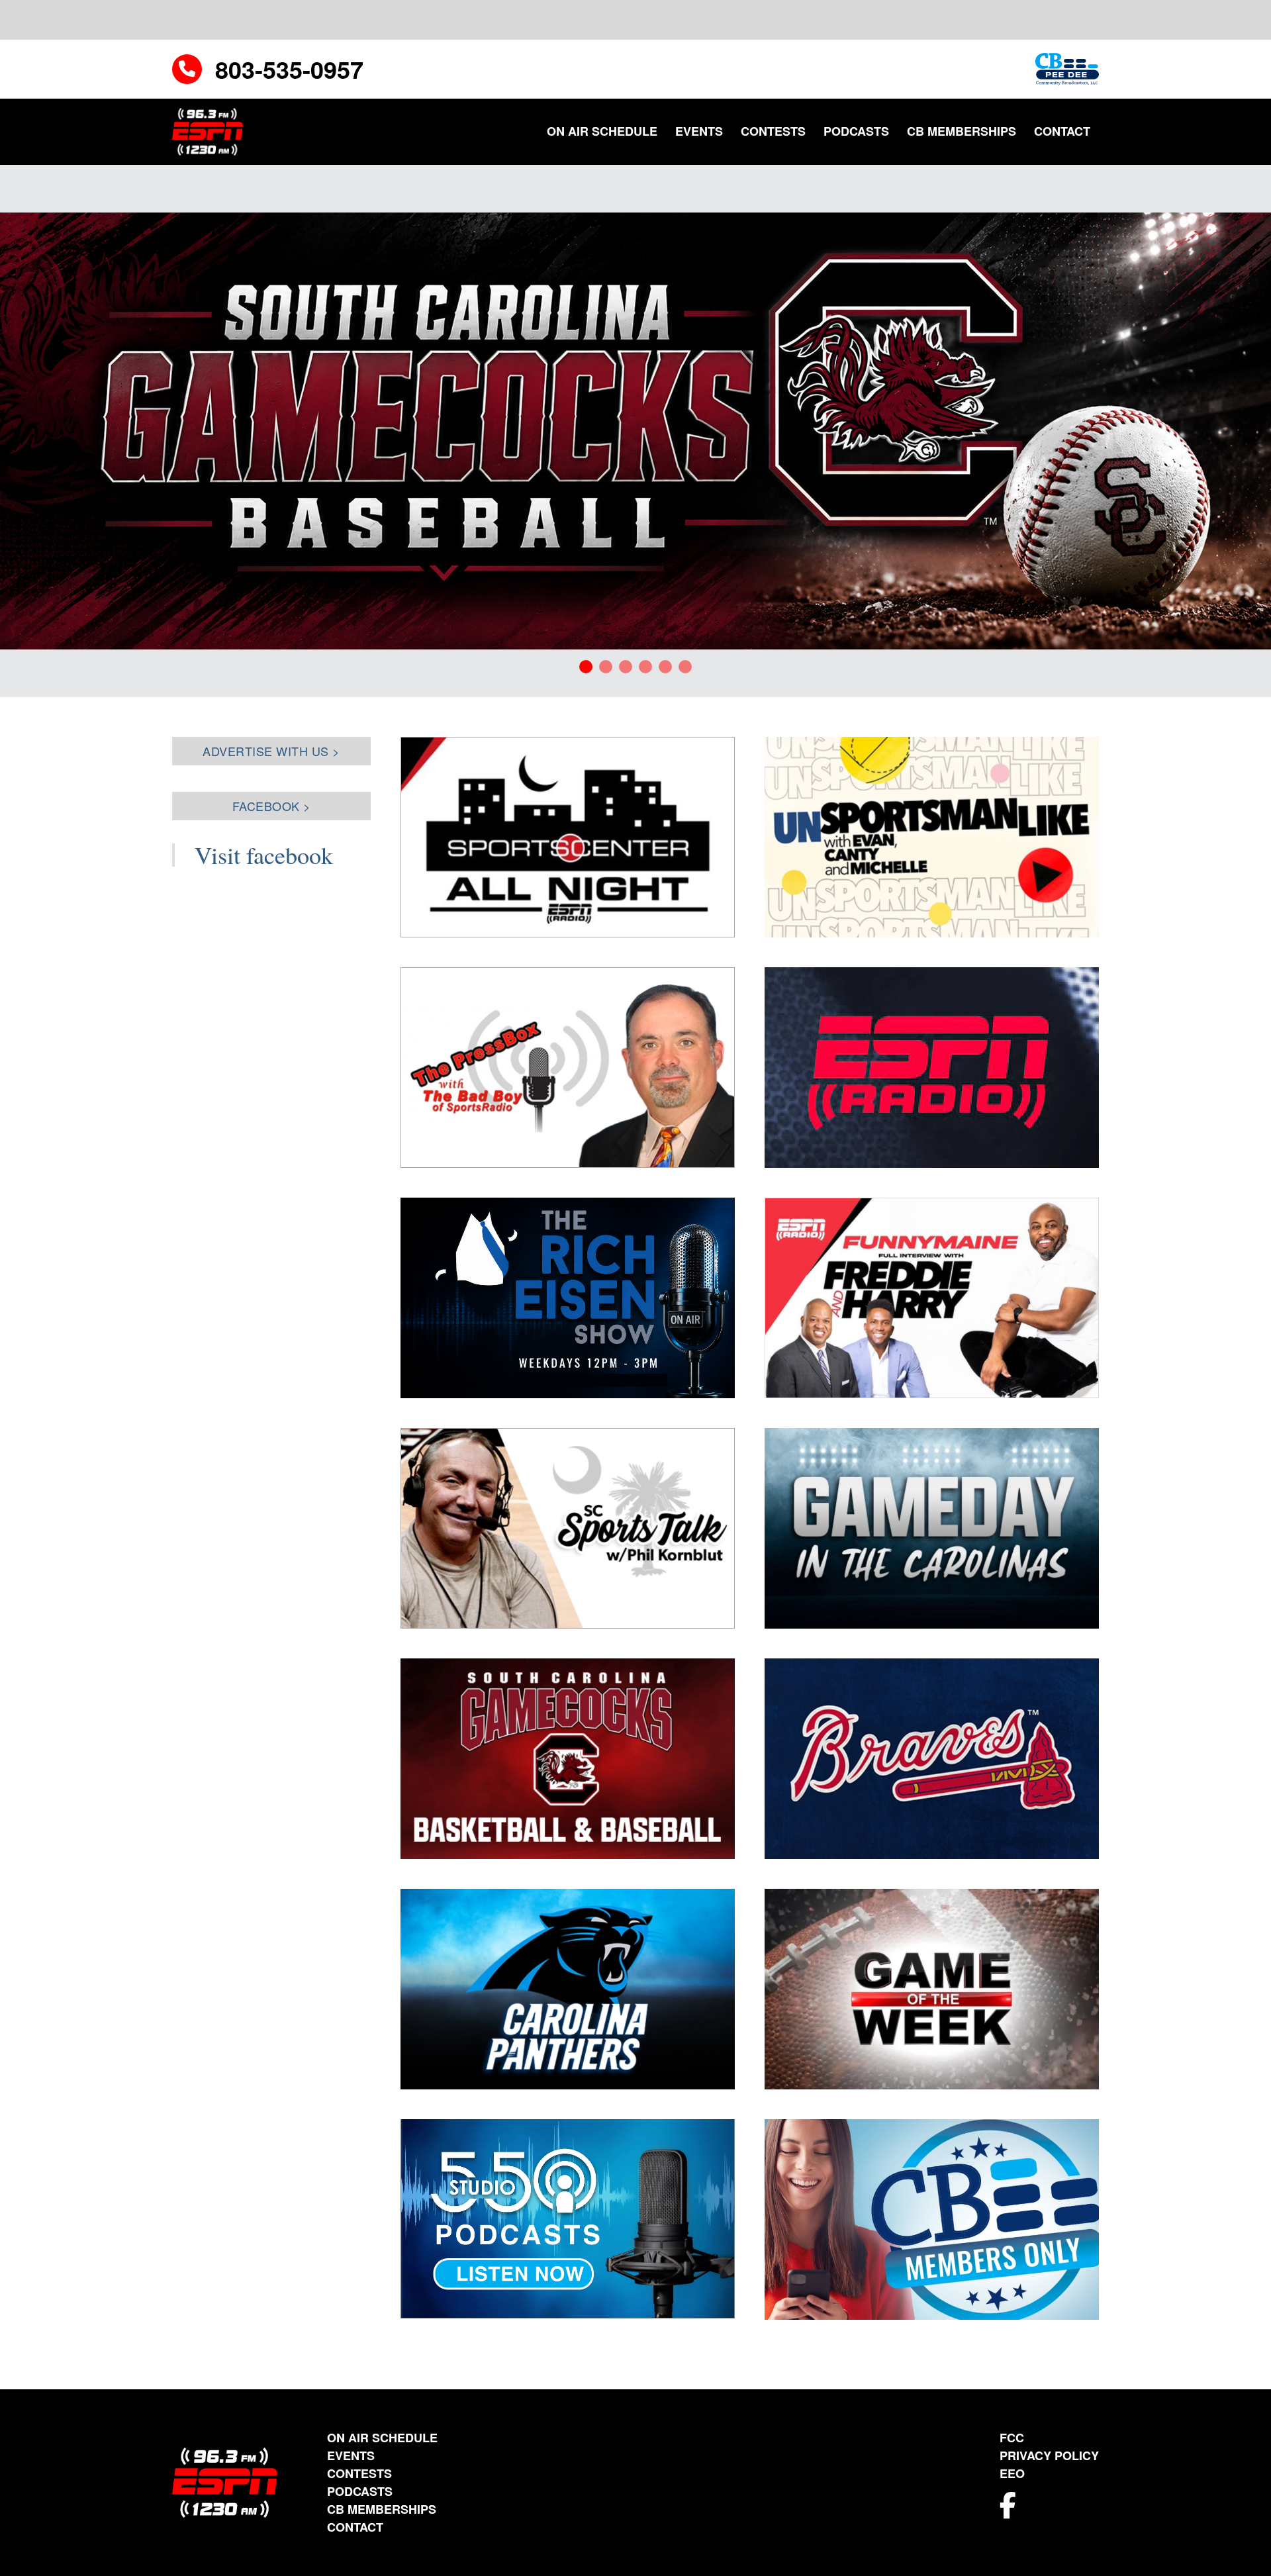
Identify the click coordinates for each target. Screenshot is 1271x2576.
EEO (1012, 2473)
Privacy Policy (1049, 2456)
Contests (773, 131)
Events (699, 131)
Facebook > (272, 806)
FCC (1012, 2438)
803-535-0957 (289, 69)
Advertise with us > (271, 751)
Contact (1062, 131)
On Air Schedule (602, 131)
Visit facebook (264, 855)
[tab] (586, 667)
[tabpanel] (635, 431)
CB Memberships (962, 131)
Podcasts (856, 131)
